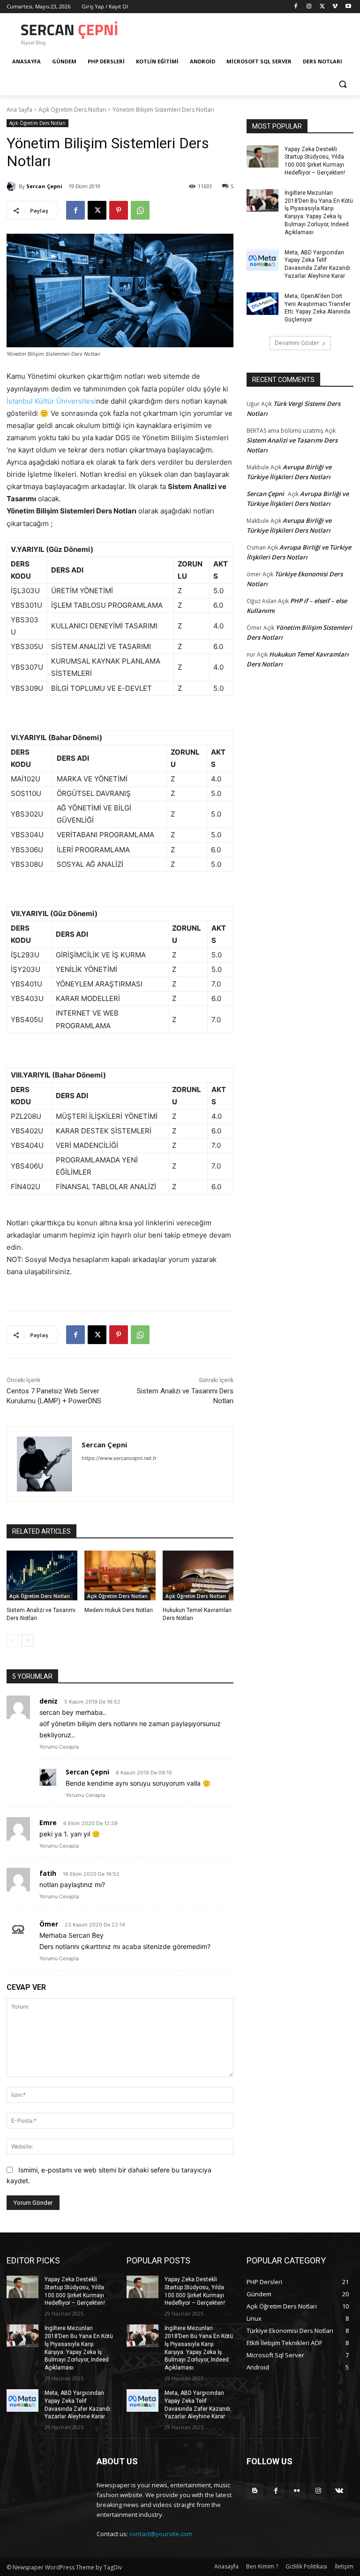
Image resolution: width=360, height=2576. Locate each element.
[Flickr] (297, 2491)
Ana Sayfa (19, 110)
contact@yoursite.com (161, 2534)
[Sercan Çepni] (13, 186)
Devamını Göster (297, 343)
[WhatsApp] (140, 210)
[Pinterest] (119, 210)
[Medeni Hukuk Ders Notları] (120, 1575)
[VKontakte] (339, 2491)
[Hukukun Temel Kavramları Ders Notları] (198, 1575)
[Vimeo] (335, 7)
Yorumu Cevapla (59, 1747)
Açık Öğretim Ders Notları (72, 110)
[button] (342, 84)
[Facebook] (296, 7)
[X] (322, 7)
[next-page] (27, 1641)
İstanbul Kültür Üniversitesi (51, 401)
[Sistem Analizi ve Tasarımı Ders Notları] (42, 1575)
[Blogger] (255, 2491)
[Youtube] (348, 7)
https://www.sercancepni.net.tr (119, 1458)
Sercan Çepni (44, 186)
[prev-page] (12, 1641)
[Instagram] (309, 7)
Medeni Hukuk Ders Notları (119, 1610)
